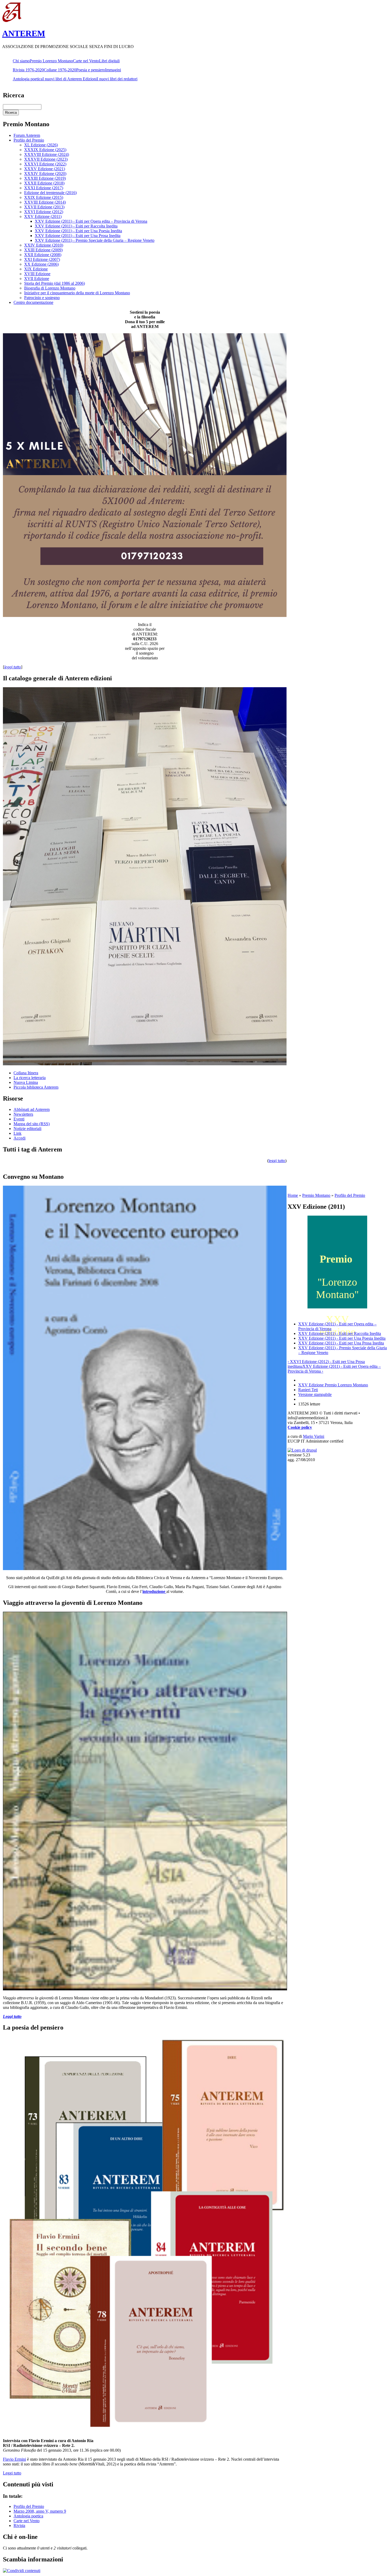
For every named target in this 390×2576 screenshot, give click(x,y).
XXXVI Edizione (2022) (45, 164)
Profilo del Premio (29, 140)
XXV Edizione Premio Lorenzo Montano (333, 1385)
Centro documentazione (33, 302)
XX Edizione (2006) (41, 264)
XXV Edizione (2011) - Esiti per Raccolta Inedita (76, 226)
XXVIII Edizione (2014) (45, 202)
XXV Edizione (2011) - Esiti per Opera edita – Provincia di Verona (91, 221)
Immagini (113, 70)
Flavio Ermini (14, 2459)
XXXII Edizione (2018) (44, 183)
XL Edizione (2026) (41, 145)
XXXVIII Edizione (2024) (47, 154)
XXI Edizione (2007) (42, 259)
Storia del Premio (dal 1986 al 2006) (55, 283)
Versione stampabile (315, 1394)
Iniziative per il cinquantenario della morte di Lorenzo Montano (77, 293)
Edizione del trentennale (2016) (50, 193)
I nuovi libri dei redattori (117, 79)
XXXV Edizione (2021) (45, 169)
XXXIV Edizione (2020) (45, 174)
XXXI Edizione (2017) (44, 188)
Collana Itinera (26, 1073)
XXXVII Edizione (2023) (46, 159)
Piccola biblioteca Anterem (36, 1087)
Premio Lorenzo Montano (51, 61)
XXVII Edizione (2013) (44, 207)
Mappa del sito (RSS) (32, 1124)
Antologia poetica (28, 79)
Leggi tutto (12, 2473)
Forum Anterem (27, 135)
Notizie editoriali (27, 1129)
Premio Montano (316, 1195)
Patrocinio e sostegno (42, 298)
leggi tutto (277, 1161)
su (301, 1366)
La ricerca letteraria (30, 1078)
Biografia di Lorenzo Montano (50, 288)
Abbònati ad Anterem (32, 1109)
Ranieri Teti (308, 1390)
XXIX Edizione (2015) (44, 197)
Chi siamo (21, 61)
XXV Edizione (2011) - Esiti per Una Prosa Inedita (78, 236)
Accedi (19, 1138)
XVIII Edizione (37, 274)
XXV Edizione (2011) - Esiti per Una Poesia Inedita (78, 231)
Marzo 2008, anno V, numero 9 (40, 2511)
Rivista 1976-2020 (28, 70)
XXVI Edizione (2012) (44, 212)
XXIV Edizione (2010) (44, 245)
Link (18, 1133)
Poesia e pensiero (91, 70)
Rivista (19, 2525)
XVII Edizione (37, 279)
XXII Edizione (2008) (43, 255)
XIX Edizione (36, 269)
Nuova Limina (26, 1082)
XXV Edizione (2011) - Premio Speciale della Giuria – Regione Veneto (95, 240)
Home (293, 1195)
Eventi (19, 1119)
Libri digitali (109, 61)
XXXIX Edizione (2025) (45, 150)
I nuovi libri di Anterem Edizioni (70, 79)
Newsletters (23, 1114)
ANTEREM (24, 33)
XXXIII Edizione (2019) (45, 178)
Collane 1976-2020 (60, 70)
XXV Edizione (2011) (43, 216)
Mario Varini (314, 1436)
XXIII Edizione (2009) (43, 250)
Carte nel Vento (86, 61)
